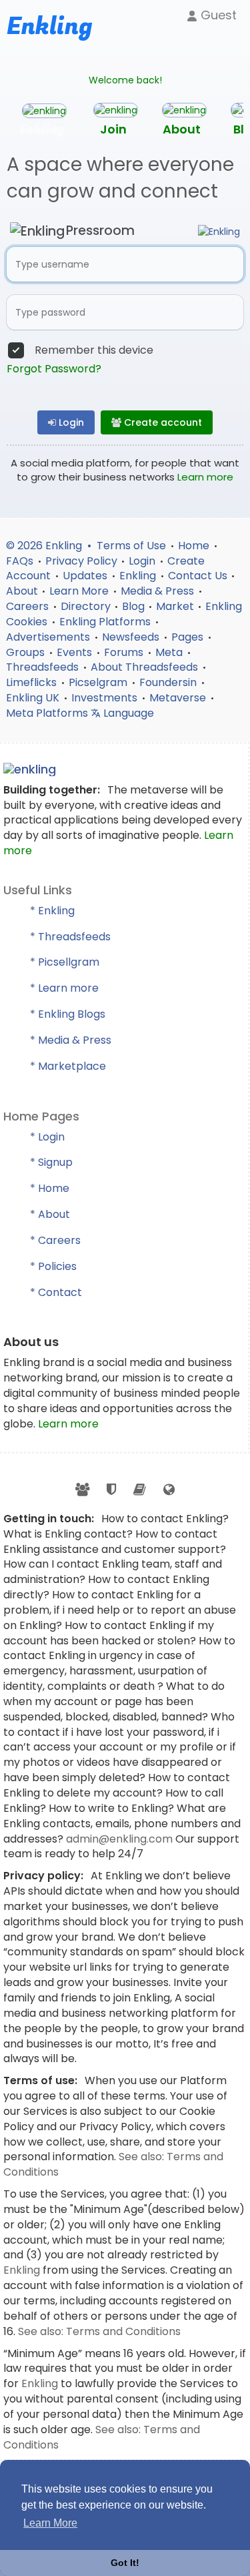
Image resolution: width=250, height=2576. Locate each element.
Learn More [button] (50, 2523)
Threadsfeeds (44, 667)
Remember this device (94, 350)
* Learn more (64, 988)
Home (195, 546)
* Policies (53, 1266)
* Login (47, 1137)
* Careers (55, 1240)
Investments (106, 698)
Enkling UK (34, 698)
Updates (86, 576)
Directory (86, 606)
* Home (50, 1188)
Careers (29, 606)
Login (70, 422)
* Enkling (52, 911)
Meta (170, 652)
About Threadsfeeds (146, 667)
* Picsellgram (65, 962)
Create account (162, 422)
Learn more (205, 477)
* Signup (51, 1162)
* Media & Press (71, 1040)
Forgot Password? (54, 369)
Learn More (80, 591)
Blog (133, 606)
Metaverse (179, 698)
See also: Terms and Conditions (99, 2331)
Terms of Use (133, 546)
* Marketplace (68, 1066)
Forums (125, 652)
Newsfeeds (132, 637)
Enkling (139, 576)
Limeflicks (33, 682)
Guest (217, 15)
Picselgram (99, 682)
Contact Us (198, 576)
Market (175, 606)
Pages (189, 637)
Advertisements (49, 637)
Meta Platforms (48, 713)
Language (127, 713)
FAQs (21, 561)
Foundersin (169, 682)
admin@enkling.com (121, 1839)
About (22, 591)
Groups (27, 652)
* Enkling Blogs (68, 1014)
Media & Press (159, 591)
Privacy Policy (81, 561)
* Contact (56, 1292)
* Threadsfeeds (70, 937)
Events (76, 652)
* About (50, 1214)
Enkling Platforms (106, 622)
